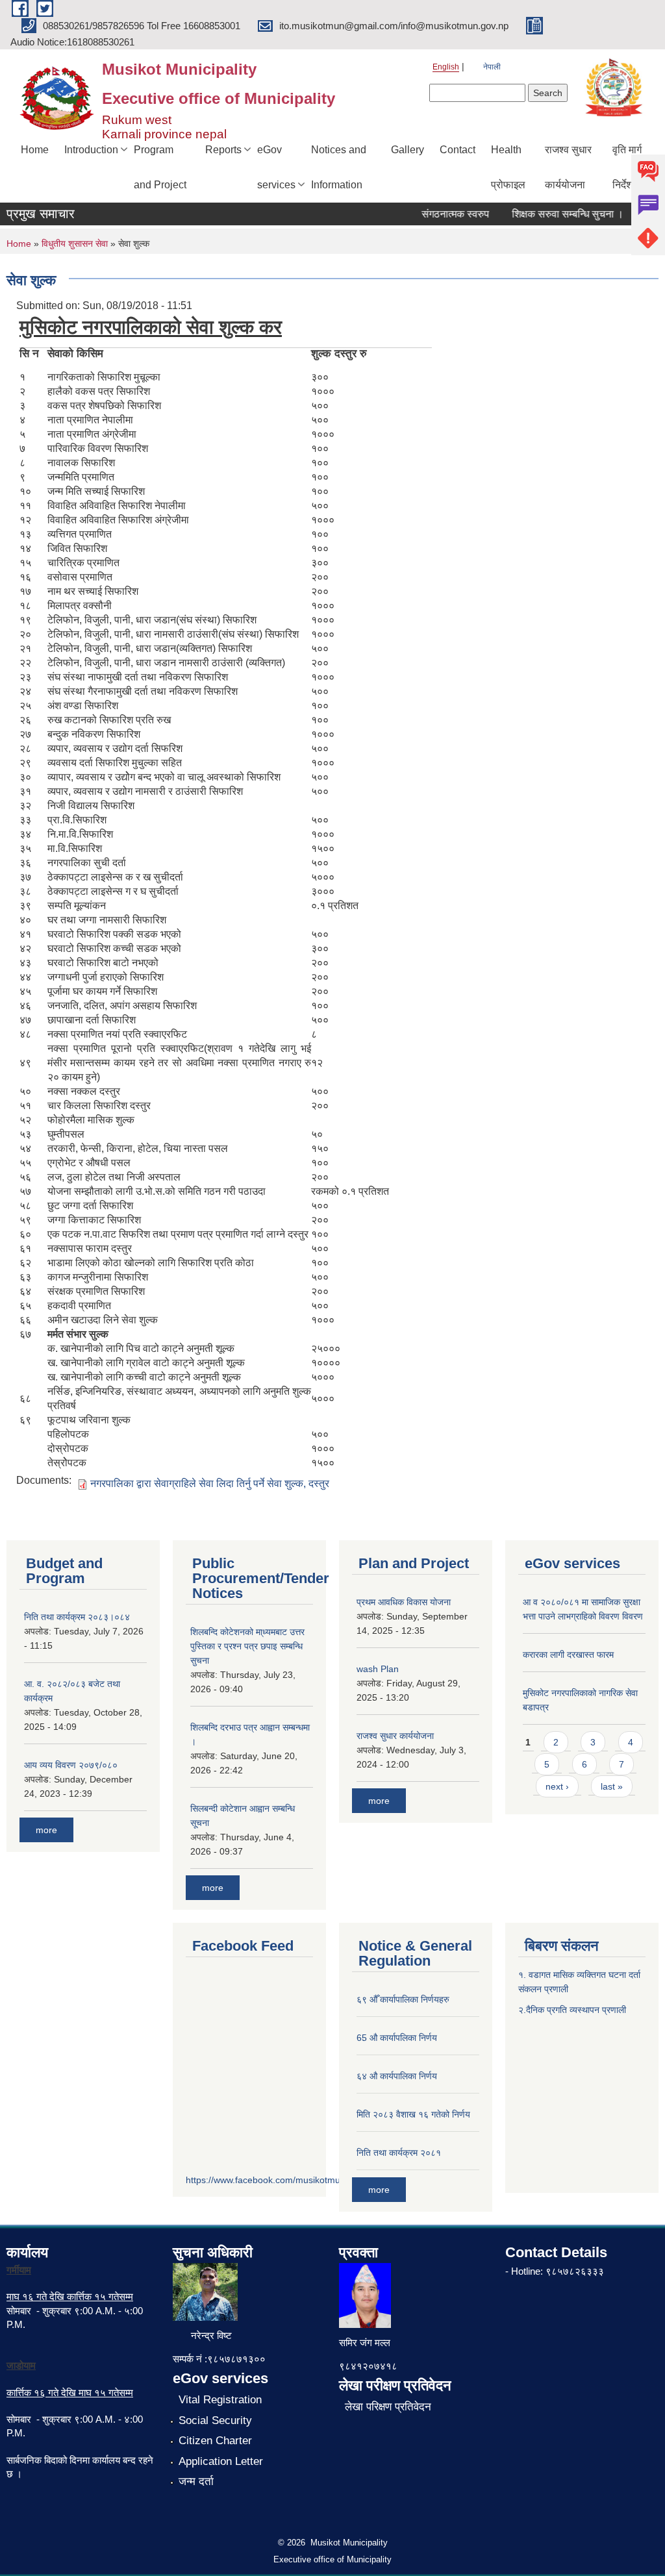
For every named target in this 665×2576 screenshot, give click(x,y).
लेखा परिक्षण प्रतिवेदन (388, 2407)
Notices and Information (339, 167)
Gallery (408, 150)
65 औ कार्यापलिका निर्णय (397, 2038)
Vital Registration (220, 2400)
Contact (458, 150)
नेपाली (492, 67)
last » (612, 1786)
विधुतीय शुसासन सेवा (75, 244)
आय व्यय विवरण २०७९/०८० (71, 1765)
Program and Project (160, 167)
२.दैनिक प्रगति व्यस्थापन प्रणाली (572, 2010)
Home (35, 150)
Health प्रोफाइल (508, 167)
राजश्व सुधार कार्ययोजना (568, 167)
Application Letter (221, 2461)
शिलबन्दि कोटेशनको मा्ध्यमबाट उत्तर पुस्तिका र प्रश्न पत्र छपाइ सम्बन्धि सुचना (247, 1646)
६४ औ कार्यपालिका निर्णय (397, 2076)
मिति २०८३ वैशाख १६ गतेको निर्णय (413, 2114)
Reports (223, 150)
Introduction (91, 150)
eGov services (276, 167)
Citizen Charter (215, 2441)
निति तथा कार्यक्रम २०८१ (399, 2153)
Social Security (215, 2420)
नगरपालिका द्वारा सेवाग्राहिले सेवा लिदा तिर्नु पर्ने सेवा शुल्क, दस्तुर (210, 1483)
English (446, 67)
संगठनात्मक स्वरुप (438, 214)
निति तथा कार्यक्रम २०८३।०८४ (77, 1617)
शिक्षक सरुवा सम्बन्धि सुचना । (550, 214)
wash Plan (378, 1669)
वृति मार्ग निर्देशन (627, 167)
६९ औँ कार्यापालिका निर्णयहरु (403, 1999)
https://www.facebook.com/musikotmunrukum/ (280, 2180)
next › (557, 1786)
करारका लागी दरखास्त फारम (568, 1655)
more (46, 1830)
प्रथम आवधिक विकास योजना (404, 1602)
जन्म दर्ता (196, 2482)
